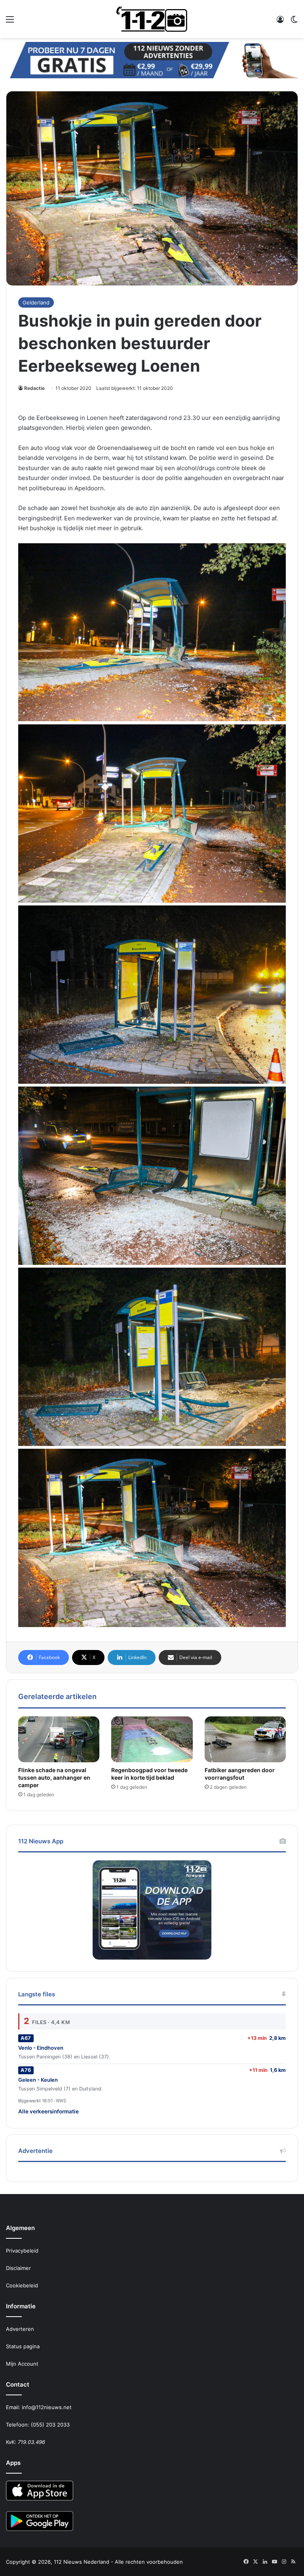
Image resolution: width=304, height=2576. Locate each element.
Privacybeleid (22, 2251)
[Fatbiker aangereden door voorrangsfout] (245, 1739)
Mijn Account (22, 2364)
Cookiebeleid (22, 2285)
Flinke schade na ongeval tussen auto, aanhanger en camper (54, 1777)
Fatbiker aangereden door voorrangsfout (240, 1774)
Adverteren (20, 2329)
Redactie (34, 388)
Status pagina (23, 2346)
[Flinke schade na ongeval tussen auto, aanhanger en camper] (59, 1739)
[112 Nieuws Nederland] (152, 19)
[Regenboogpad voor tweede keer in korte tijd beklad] (152, 1739)
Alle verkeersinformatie (48, 2111)
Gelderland (36, 302)
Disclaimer (18, 2268)
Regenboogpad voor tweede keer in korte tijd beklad (149, 1774)
